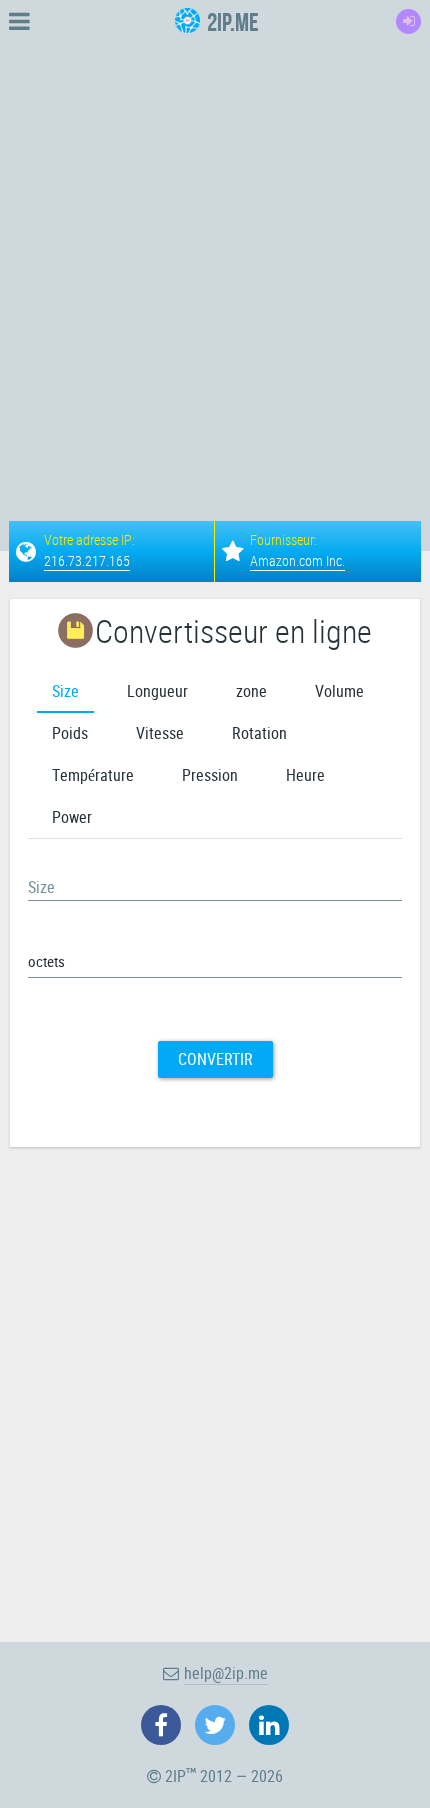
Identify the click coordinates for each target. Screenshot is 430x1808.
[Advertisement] (215, 258)
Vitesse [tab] (160, 733)
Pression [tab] (210, 775)
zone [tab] (251, 691)
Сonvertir (215, 1059)
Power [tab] (72, 817)
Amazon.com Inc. (297, 560)
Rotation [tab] (259, 733)
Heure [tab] (305, 775)
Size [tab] (65, 691)
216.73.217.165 (87, 560)
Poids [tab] (70, 733)
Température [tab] (93, 775)
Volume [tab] (339, 691)
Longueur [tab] (157, 691)
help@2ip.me (226, 1673)
